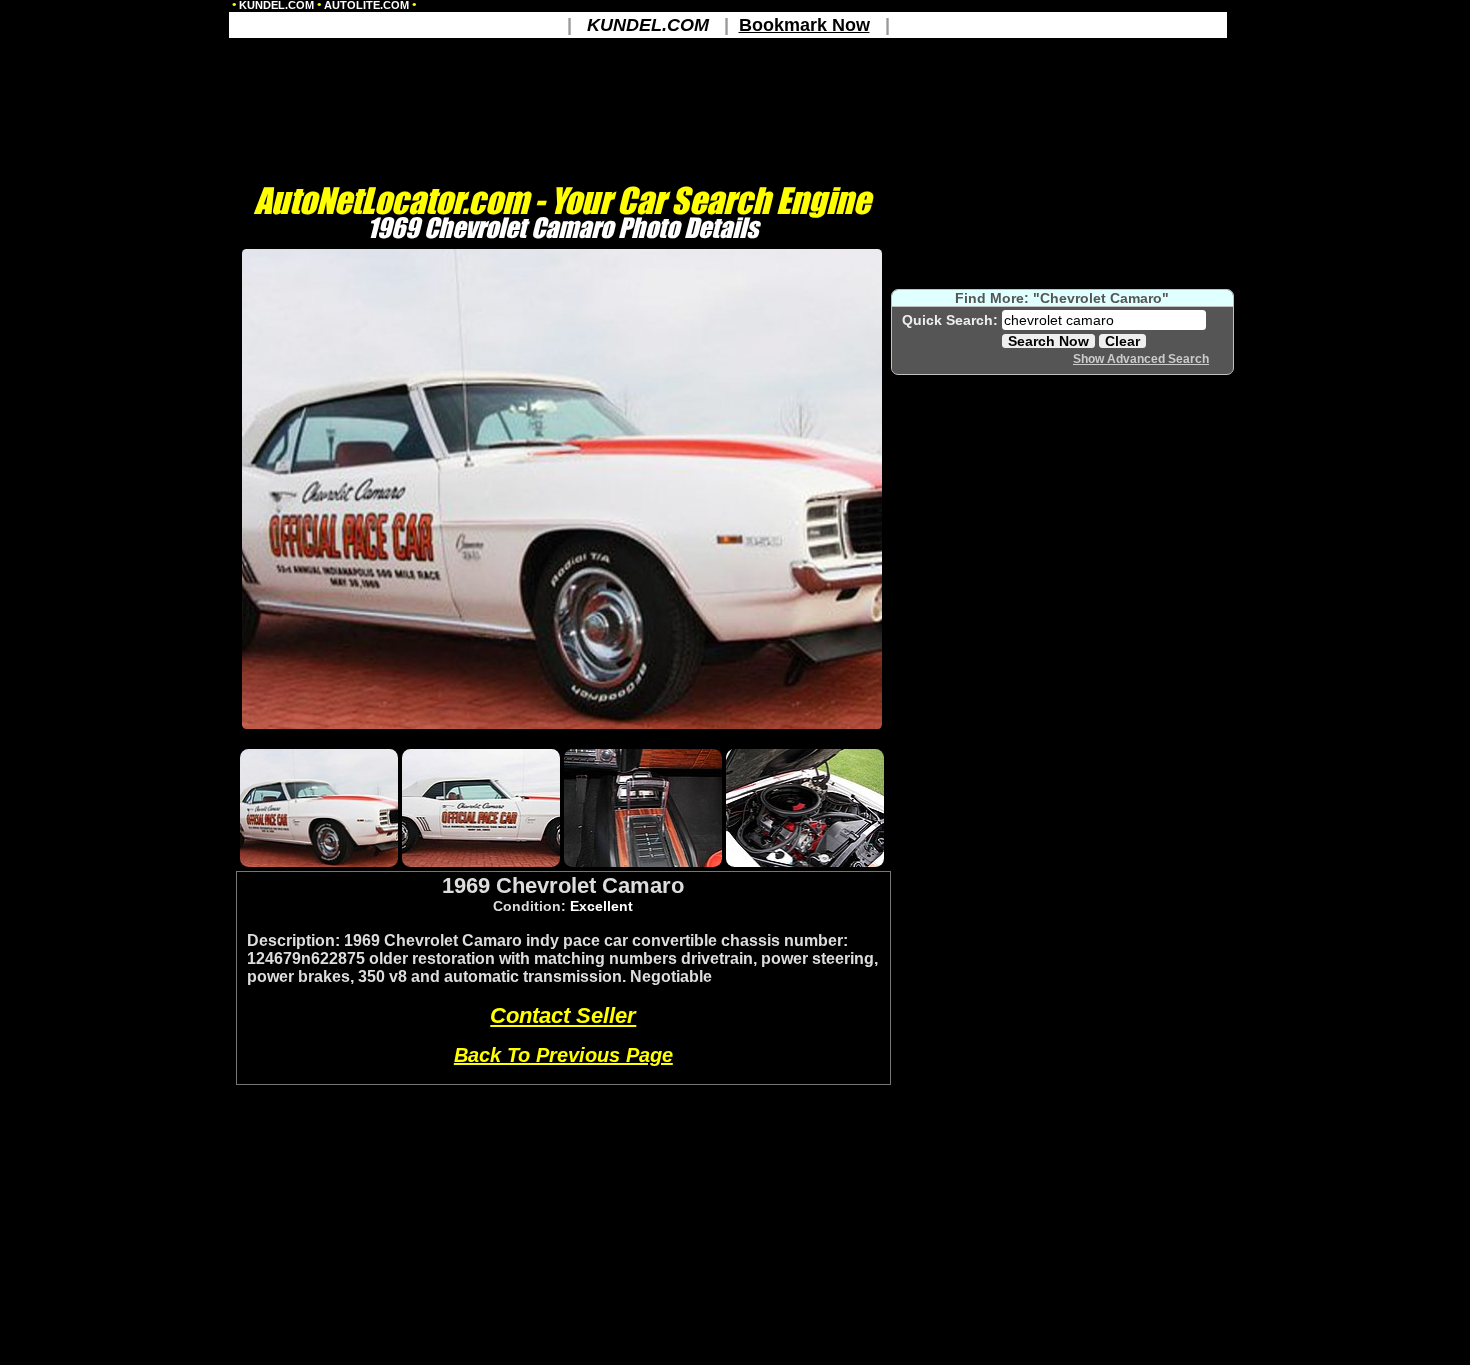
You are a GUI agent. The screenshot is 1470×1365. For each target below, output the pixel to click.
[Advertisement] (562, 737)
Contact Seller (563, 1015)
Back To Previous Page (563, 1055)
